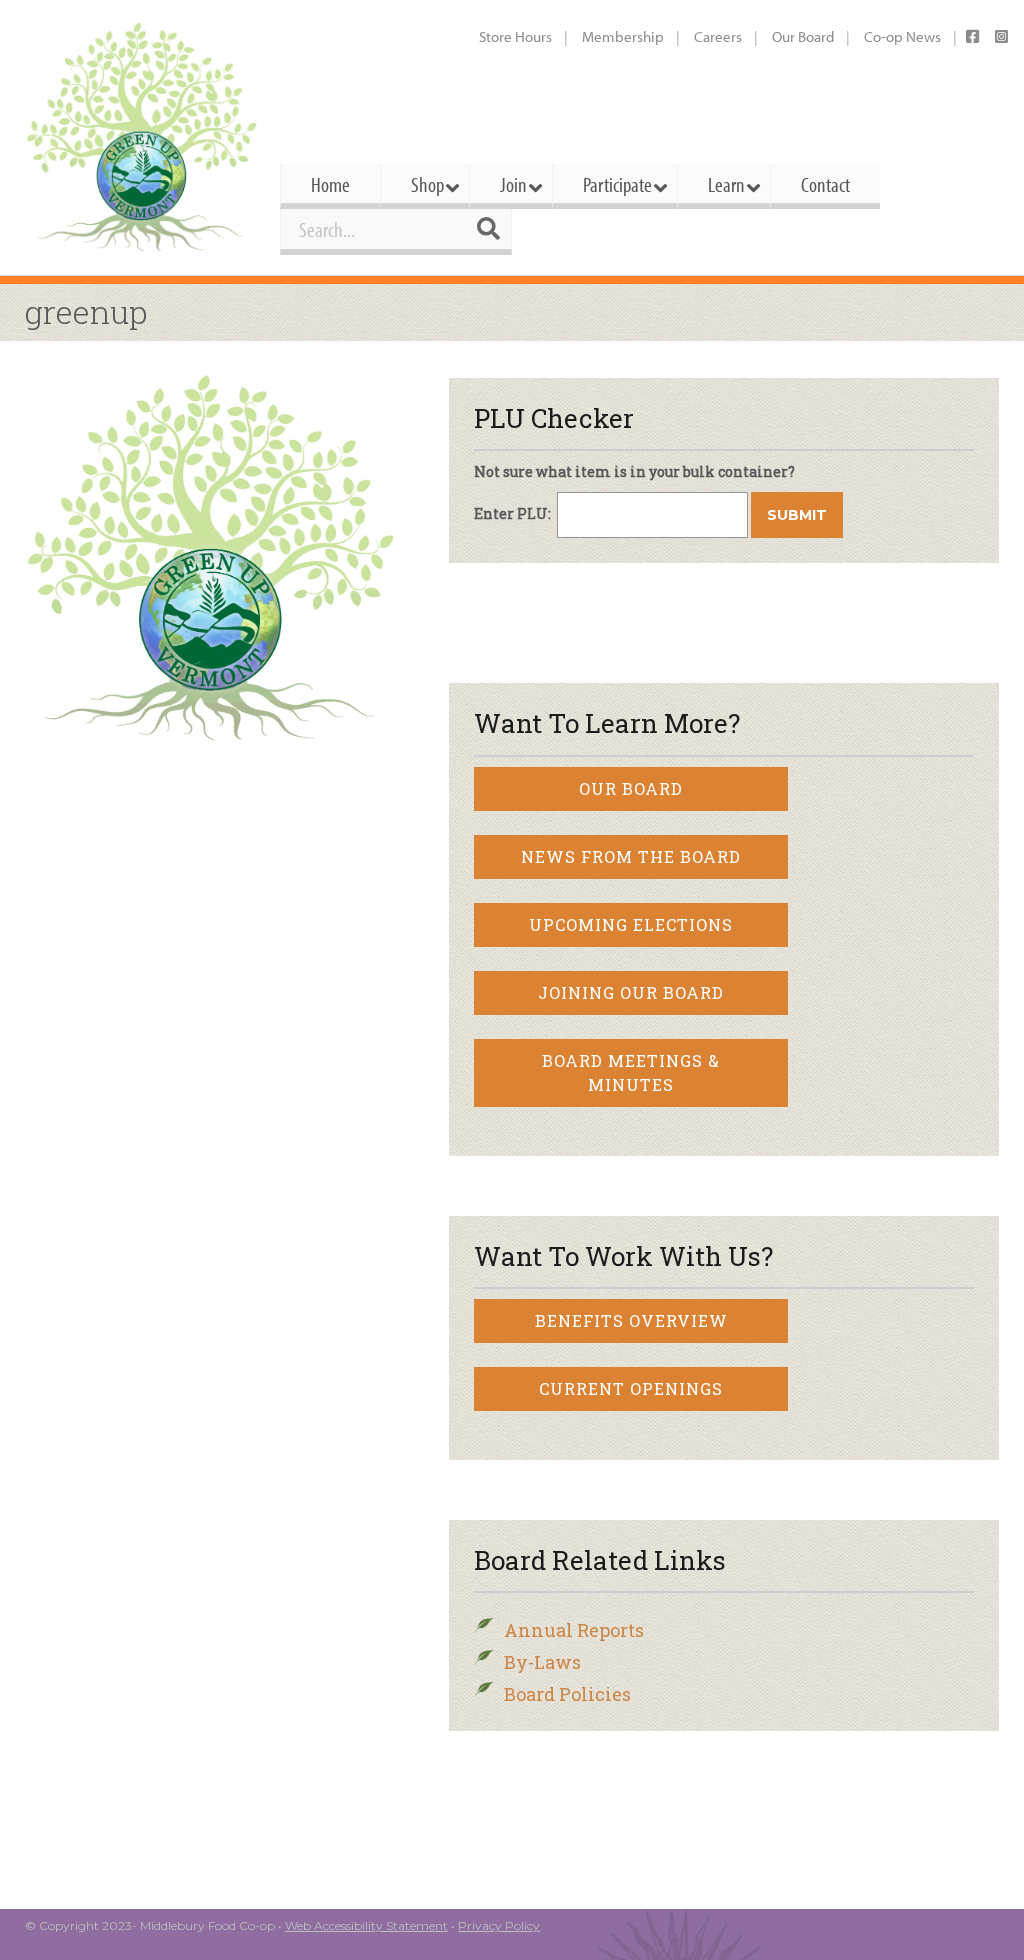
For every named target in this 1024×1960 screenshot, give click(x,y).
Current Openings (631, 1388)
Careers (718, 36)
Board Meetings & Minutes (631, 1072)
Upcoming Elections (631, 924)
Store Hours (515, 36)
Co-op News (902, 36)
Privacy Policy (499, 1925)
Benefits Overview (631, 1320)
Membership (623, 36)
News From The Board (631, 856)
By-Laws (542, 1662)
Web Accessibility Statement (366, 1925)
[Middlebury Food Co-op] (142, 137)
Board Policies (567, 1694)
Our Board (803, 36)
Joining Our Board (631, 992)
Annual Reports (574, 1630)
